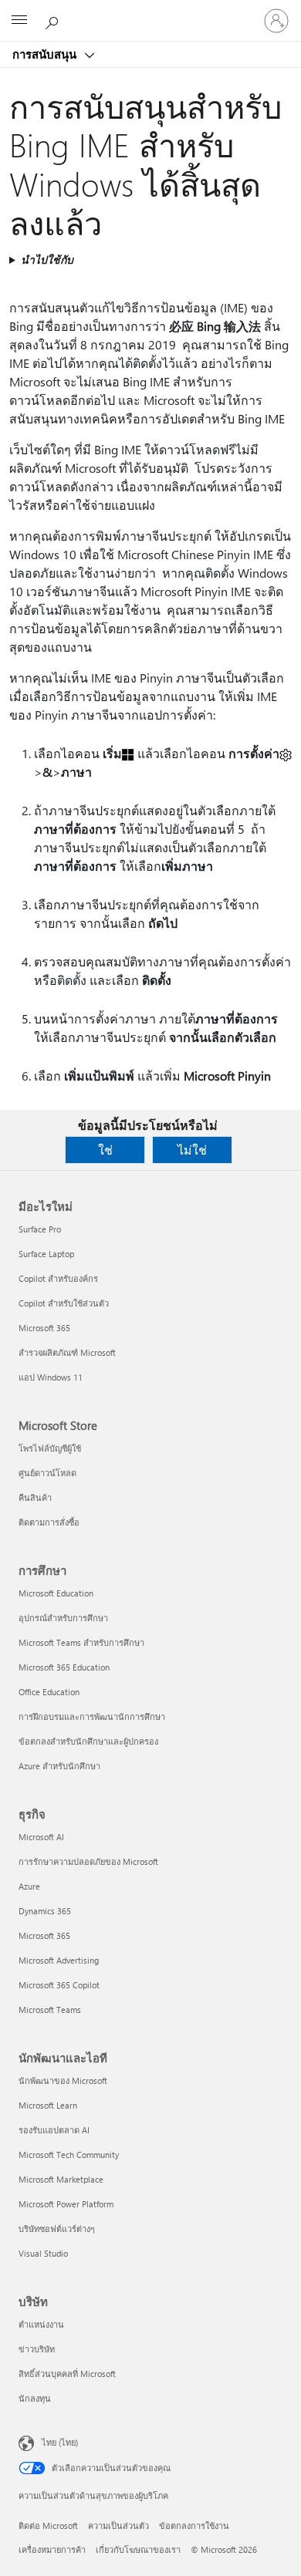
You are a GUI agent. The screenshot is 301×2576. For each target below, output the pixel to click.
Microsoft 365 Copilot (59, 1985)
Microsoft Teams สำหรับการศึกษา (81, 1642)
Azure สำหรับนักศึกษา (59, 1766)
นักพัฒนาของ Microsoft (63, 2080)
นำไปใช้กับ (47, 260)
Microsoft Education (56, 1593)
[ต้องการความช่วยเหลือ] (54, 20)
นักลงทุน (35, 2398)
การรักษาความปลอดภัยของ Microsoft (88, 1861)
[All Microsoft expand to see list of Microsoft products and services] (19, 21)
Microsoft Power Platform (66, 2204)
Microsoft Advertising (59, 1960)
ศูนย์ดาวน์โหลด (47, 1473)
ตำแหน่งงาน (41, 2324)
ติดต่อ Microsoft (48, 2525)
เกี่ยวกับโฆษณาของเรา (138, 2549)
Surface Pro (40, 1229)
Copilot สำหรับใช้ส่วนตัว (64, 1303)
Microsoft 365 (44, 1328)
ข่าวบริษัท (37, 2349)
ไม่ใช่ (192, 1150)
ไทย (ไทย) (60, 2442)
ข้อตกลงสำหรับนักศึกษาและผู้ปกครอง (88, 1741)
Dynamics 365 (45, 1911)
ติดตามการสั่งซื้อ (49, 1522)
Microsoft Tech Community (69, 2155)
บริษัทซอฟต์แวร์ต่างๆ (57, 2229)
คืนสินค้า (35, 1497)
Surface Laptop (46, 1254)
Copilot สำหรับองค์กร (58, 1278)
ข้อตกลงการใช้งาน (194, 2525)
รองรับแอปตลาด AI (54, 2130)
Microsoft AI (41, 1837)
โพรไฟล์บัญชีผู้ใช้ (50, 1448)
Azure (29, 1886)
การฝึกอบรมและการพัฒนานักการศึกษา (92, 1716)
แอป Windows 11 (51, 1377)
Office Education (49, 1692)
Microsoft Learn (48, 2105)
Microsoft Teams (50, 2010)
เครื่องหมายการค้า (52, 2549)
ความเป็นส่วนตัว (118, 2525)
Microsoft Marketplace (61, 2179)
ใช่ (105, 1150)
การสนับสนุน (46, 54)
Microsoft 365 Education (64, 1667)
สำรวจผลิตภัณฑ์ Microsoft (67, 1352)
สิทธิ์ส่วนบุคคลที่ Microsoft (67, 2374)
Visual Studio (43, 2253)
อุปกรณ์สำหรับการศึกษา (63, 1618)
